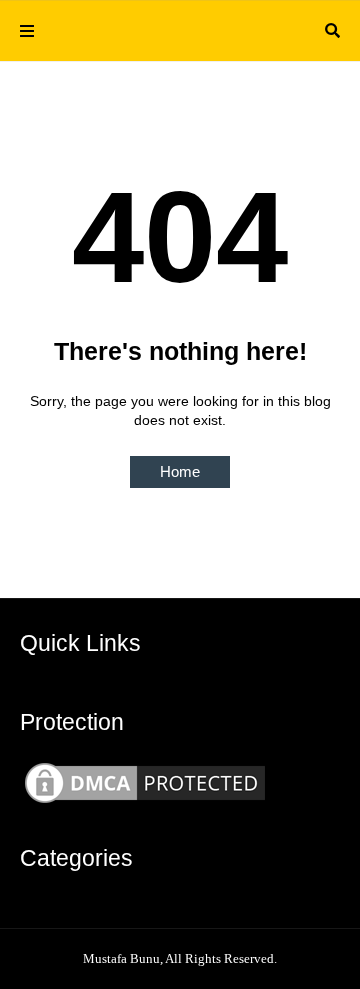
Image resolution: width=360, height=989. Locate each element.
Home (180, 471)
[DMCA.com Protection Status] (145, 803)
